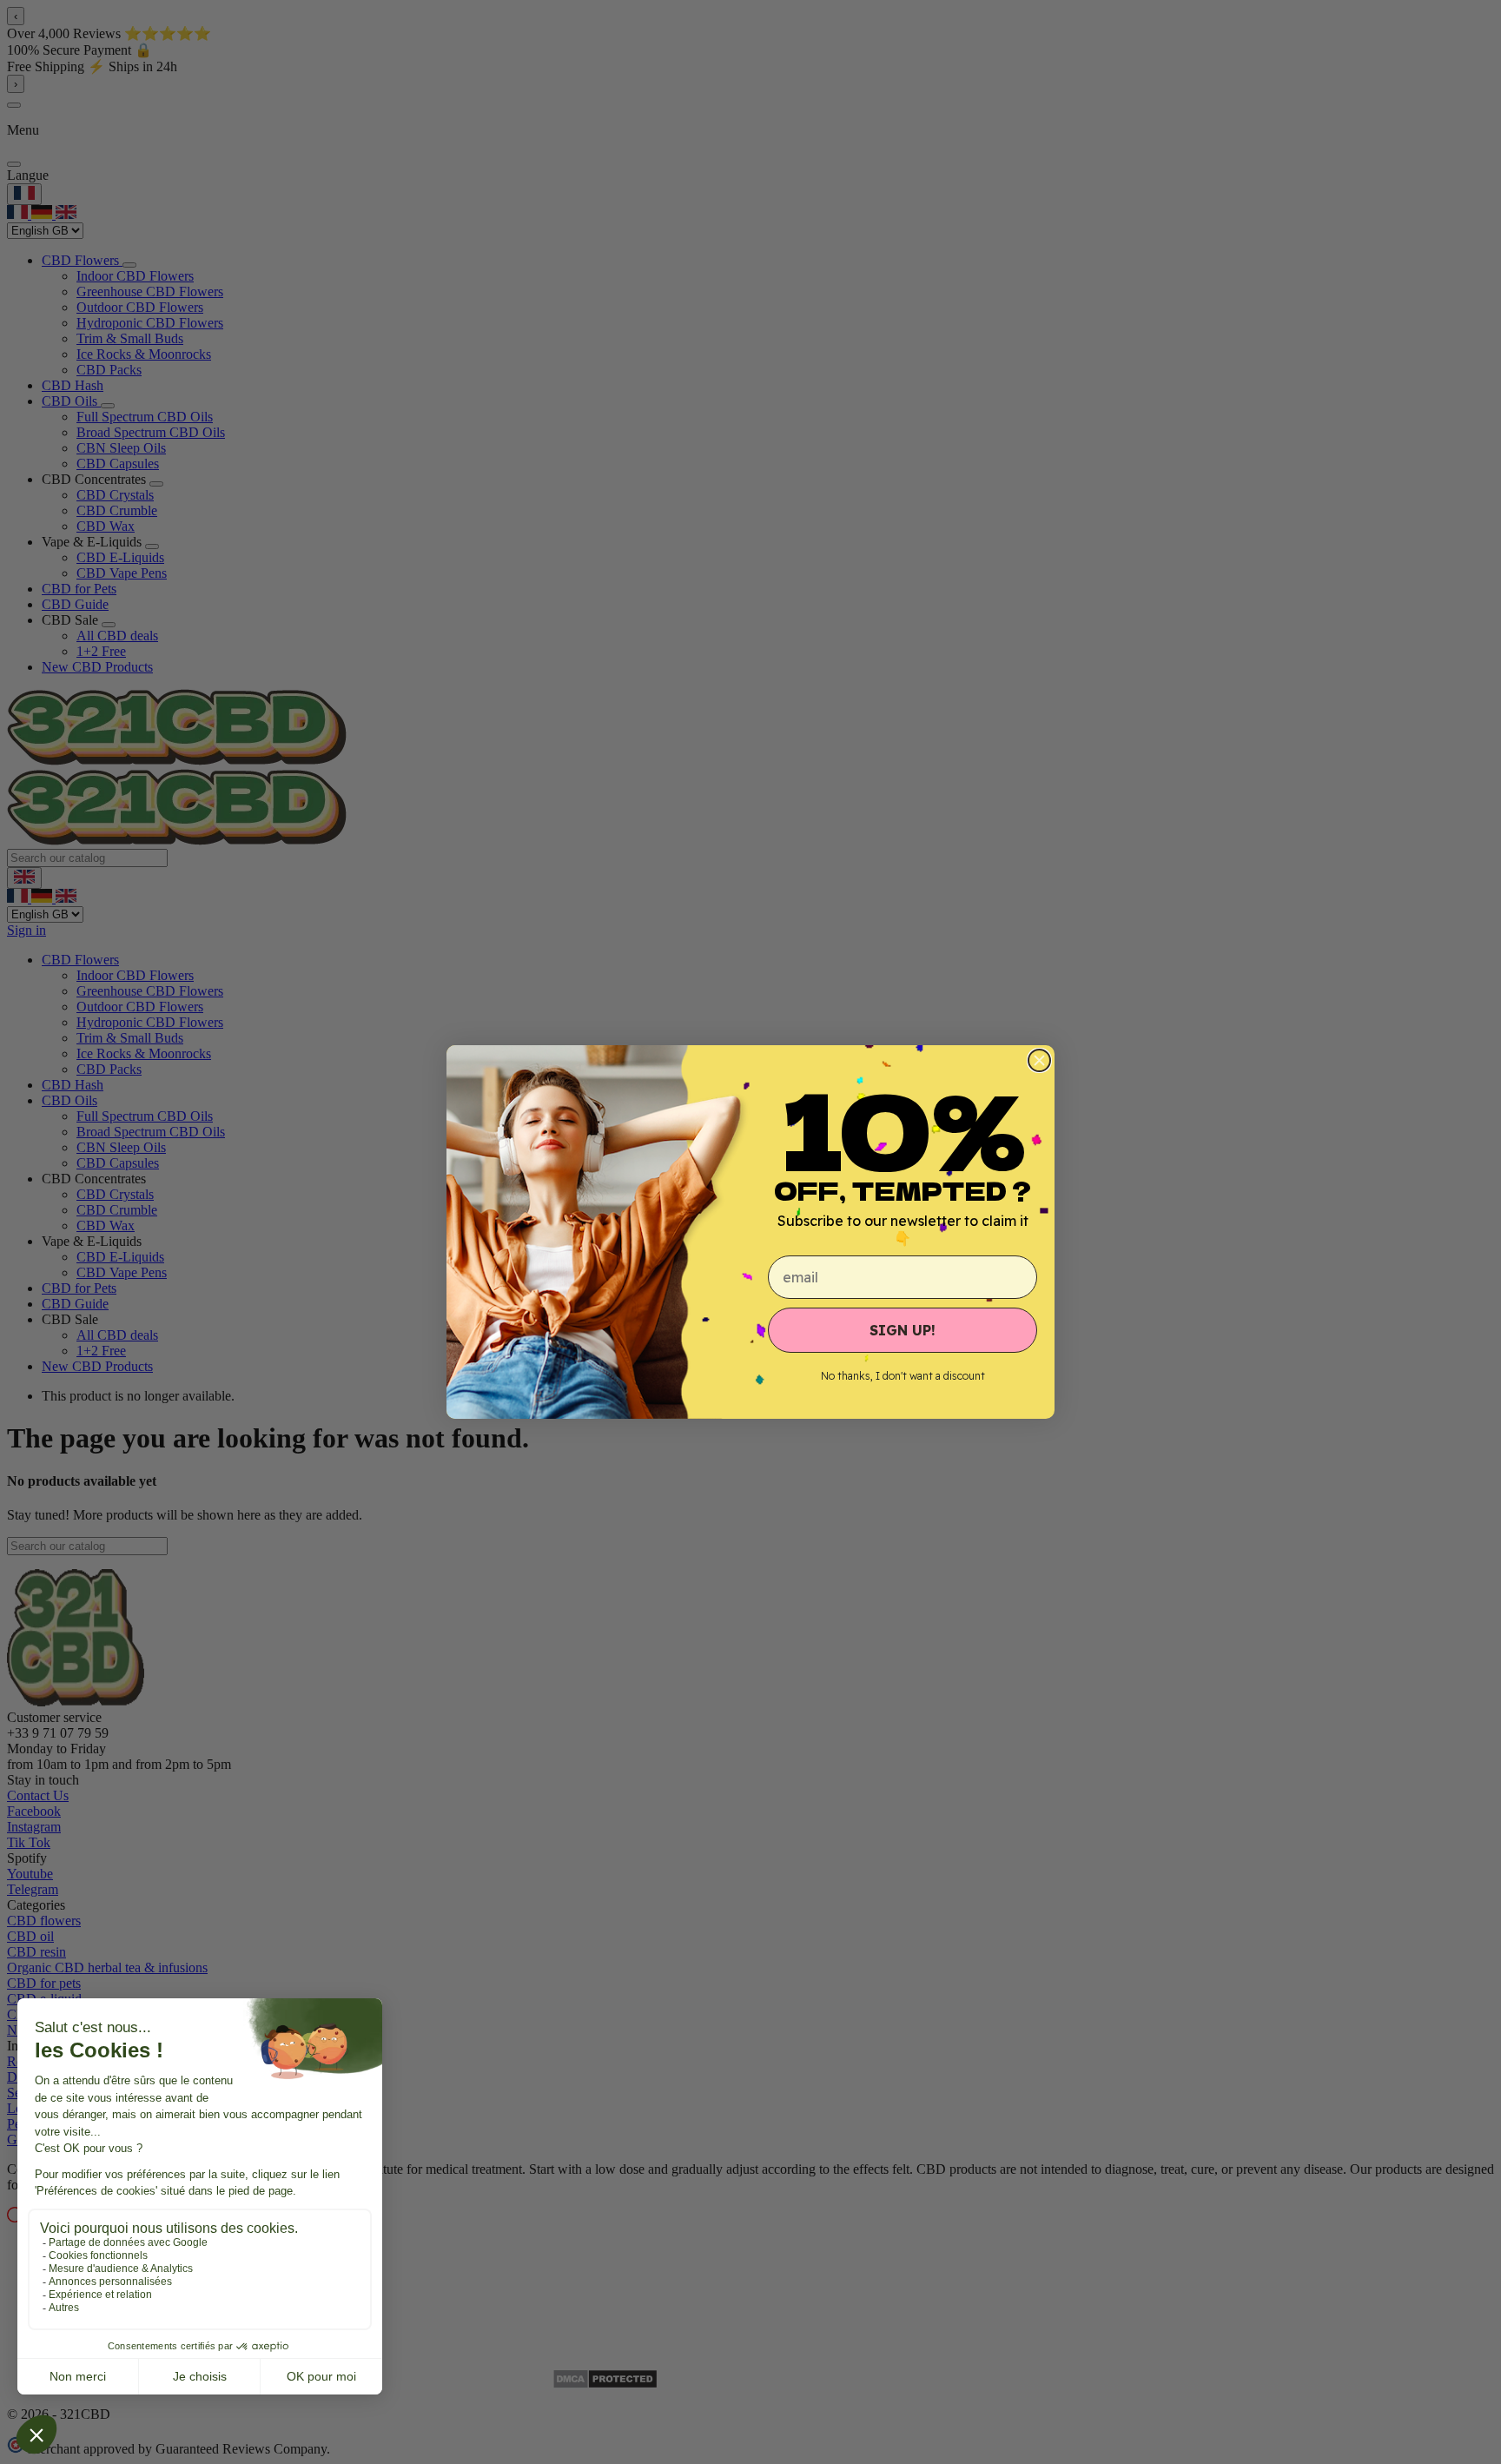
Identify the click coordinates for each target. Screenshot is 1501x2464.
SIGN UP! (903, 1330)
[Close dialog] (1039, 1060)
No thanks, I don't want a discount (903, 1376)
